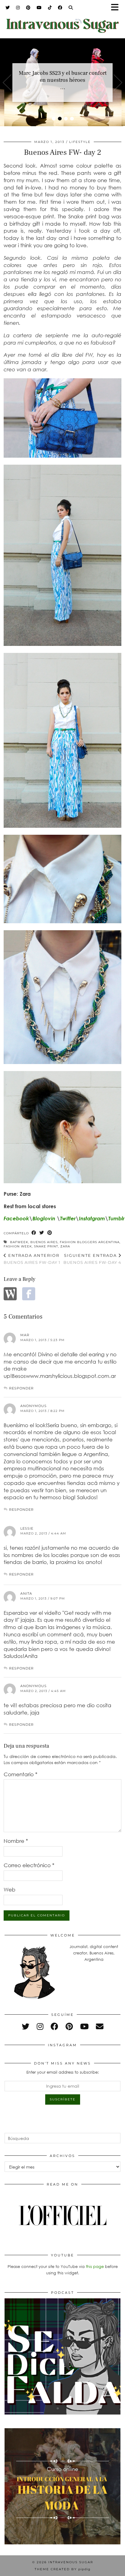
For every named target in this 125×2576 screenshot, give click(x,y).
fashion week (18, 1246)
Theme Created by (62, 2569)
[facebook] (54, 2026)
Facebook (16, 1218)
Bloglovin (44, 1218)
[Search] (71, 8)
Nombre (16, 1841)
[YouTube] (39, 8)
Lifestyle (80, 142)
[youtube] (84, 2026)
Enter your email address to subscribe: (63, 2072)
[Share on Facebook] (34, 1233)
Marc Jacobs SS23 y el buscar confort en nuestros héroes (63, 77)
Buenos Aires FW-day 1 (32, 1259)
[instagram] (40, 2026)
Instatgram (92, 1218)
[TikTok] (50, 8)
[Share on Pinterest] (50, 1233)
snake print (46, 1246)
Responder (21, 1388)
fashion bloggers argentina (90, 1242)
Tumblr (116, 1218)
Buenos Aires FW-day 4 (92, 1259)
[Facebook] (60, 8)
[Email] (100, 2026)
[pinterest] (69, 2026)
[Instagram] (18, 8)
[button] (117, 8)
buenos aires (44, 1242)
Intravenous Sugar (71, 2562)
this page (95, 2266)
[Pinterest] (28, 8)
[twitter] (26, 2026)
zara (65, 1246)
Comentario (20, 1774)
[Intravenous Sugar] (62, 22)
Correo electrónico (29, 1865)
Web (10, 1890)
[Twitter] (8, 8)
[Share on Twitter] (42, 1233)
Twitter (68, 1218)
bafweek (19, 1242)
